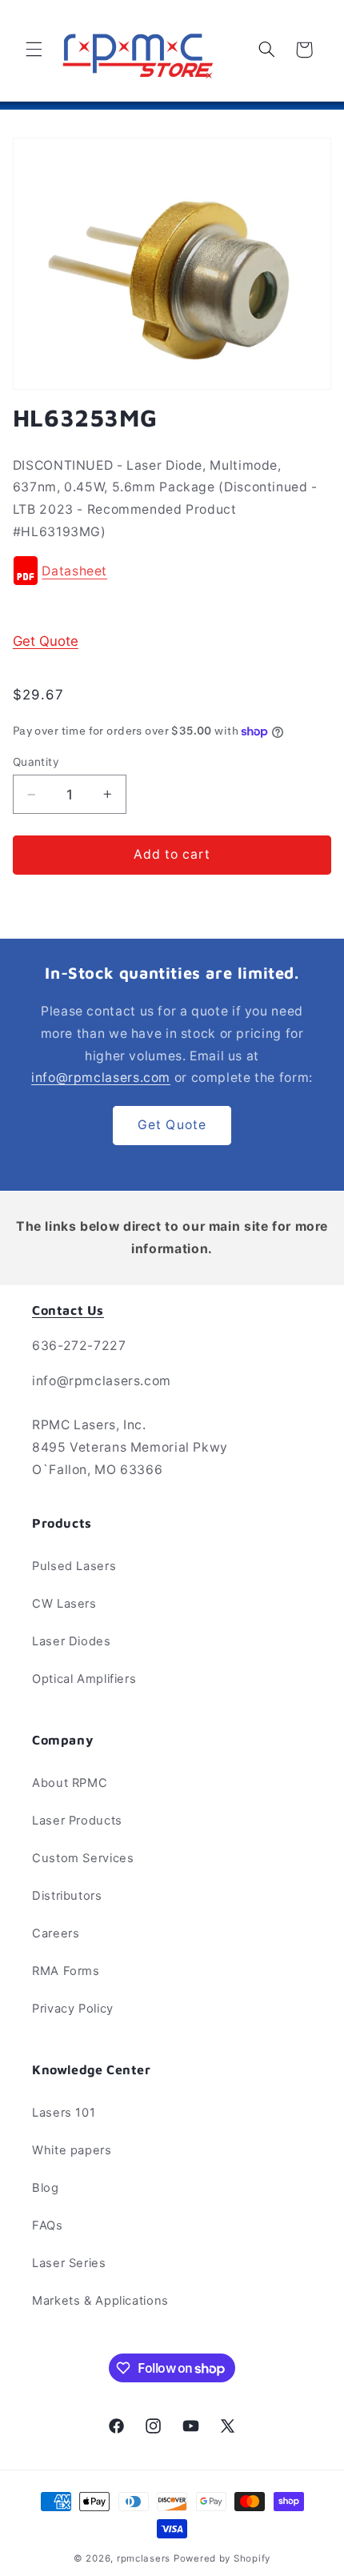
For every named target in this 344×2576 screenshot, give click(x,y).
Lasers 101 (64, 2113)
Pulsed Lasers (74, 1566)
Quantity (36, 762)
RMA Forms (66, 1971)
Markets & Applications (100, 2301)
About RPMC (70, 1783)
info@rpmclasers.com (101, 1078)
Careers (56, 1933)
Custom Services (83, 1858)
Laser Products (77, 1821)
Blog (46, 2188)
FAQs (48, 2225)
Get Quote (46, 641)
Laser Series (69, 2263)
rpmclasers (144, 2558)
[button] (34, 50)
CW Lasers (64, 1604)
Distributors (67, 1896)
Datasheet (74, 572)
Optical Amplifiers (84, 1679)
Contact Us (68, 1310)
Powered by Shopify (222, 2558)
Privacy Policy (73, 2009)
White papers (72, 2150)
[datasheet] (26, 572)
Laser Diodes (72, 1641)
